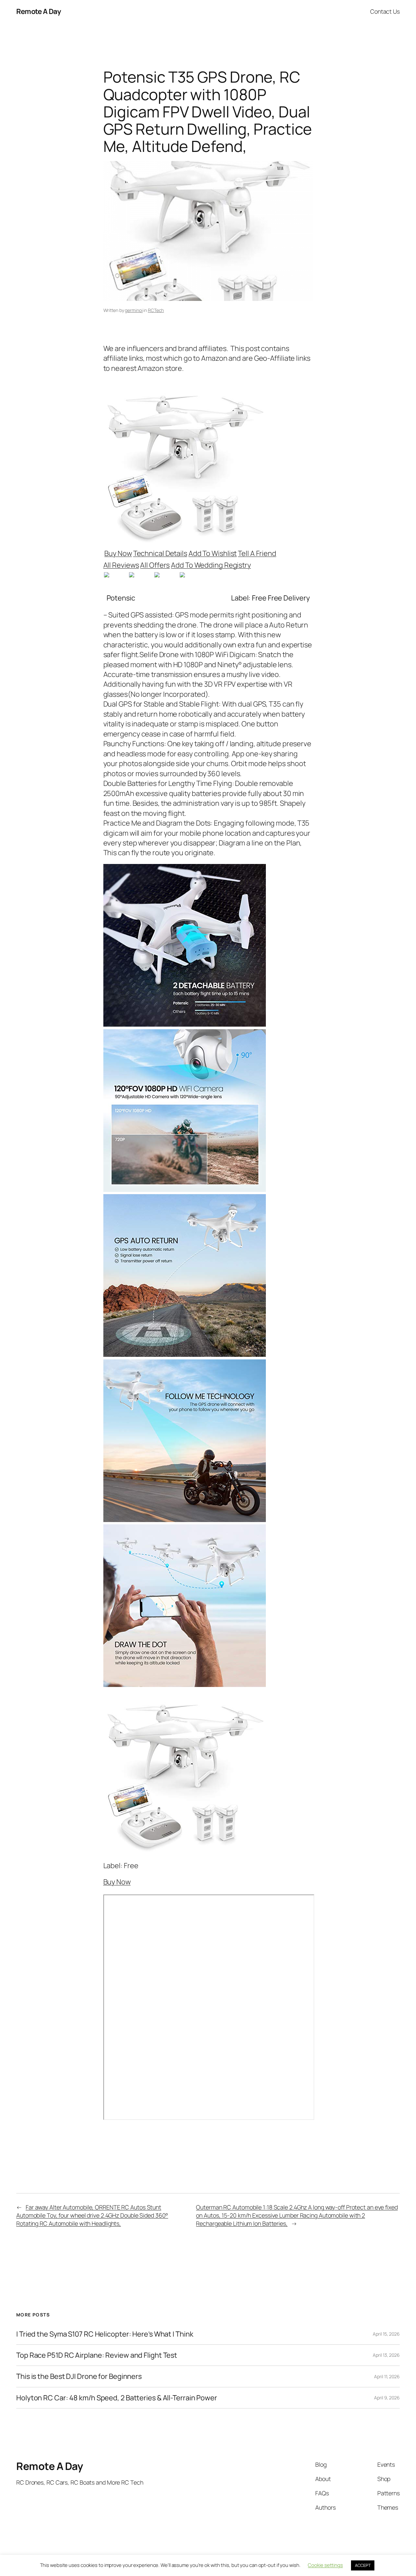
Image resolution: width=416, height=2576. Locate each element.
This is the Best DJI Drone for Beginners (79, 2376)
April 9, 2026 (387, 2398)
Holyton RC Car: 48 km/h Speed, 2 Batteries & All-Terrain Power (117, 2398)
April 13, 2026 (386, 2355)
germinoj (134, 310)
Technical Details (160, 553)
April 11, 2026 (387, 2376)
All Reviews (121, 565)
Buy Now (118, 553)
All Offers (155, 565)
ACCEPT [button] (363, 2565)
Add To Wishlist (213, 553)
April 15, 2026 (386, 2334)
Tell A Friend (257, 553)
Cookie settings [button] (325, 2565)
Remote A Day (39, 11)
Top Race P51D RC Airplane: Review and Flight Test (97, 2355)
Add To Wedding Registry (211, 565)
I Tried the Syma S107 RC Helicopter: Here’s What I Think (105, 2334)
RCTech (156, 310)
